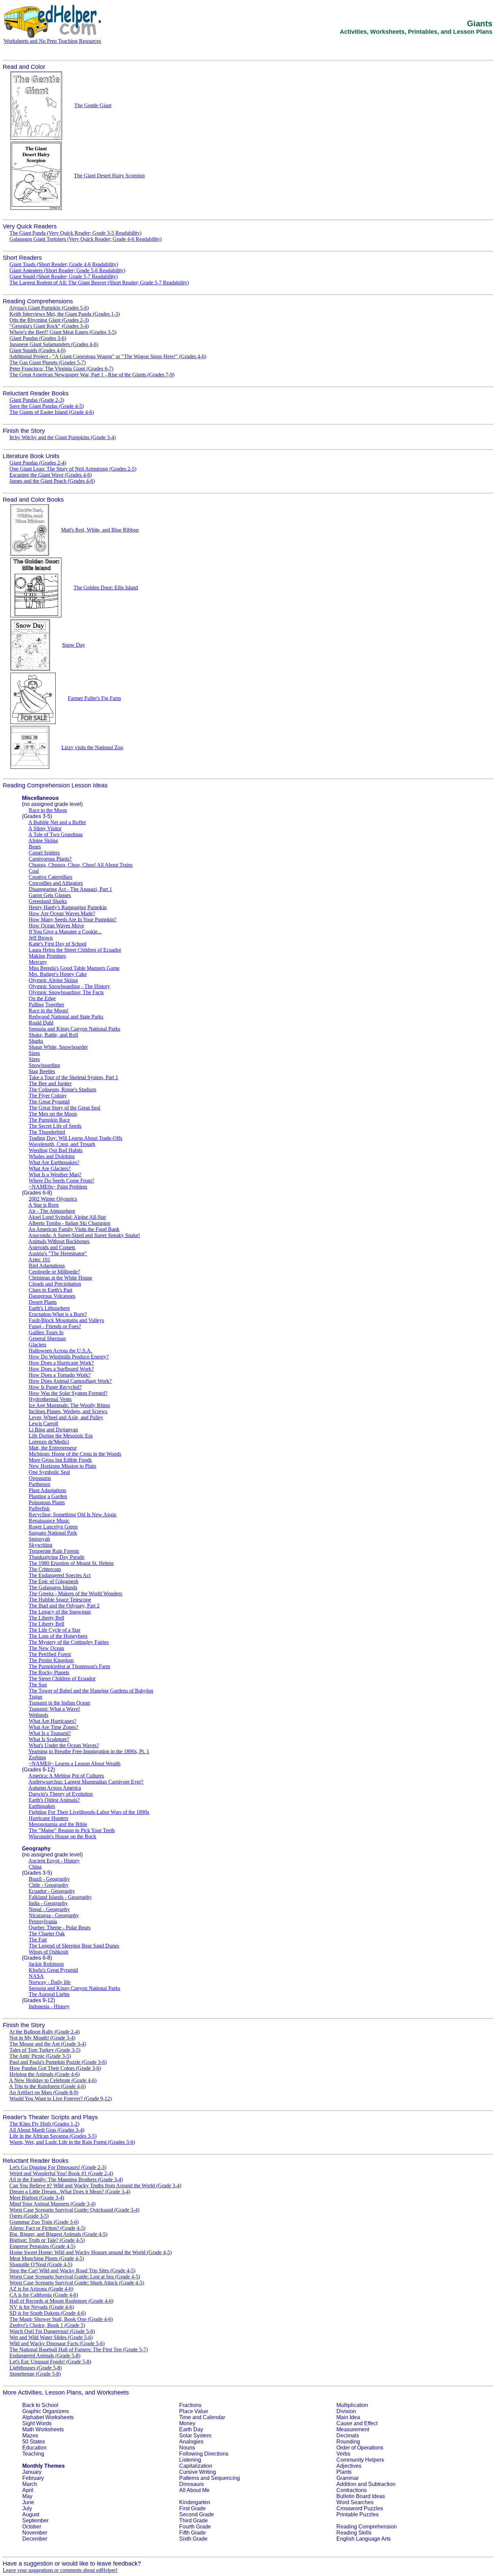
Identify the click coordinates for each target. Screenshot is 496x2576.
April (28, 2490)
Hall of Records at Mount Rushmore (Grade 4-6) (61, 2301)
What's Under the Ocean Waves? (64, 1745)
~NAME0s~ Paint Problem (58, 1187)
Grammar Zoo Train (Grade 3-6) (44, 2222)
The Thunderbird (47, 1132)
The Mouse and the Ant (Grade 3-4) (48, 2044)
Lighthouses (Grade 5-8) (36, 2368)
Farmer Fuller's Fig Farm (94, 698)
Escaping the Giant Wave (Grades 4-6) (51, 475)
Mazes (30, 2435)
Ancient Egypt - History (54, 1861)
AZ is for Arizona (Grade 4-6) (41, 2289)
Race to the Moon (48, 810)
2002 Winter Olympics (53, 1199)
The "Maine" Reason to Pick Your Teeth (72, 1830)
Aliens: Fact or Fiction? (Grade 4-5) (47, 2228)
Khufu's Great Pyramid (53, 1970)
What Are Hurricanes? (52, 1721)
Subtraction (382, 2484)
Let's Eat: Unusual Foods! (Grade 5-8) (50, 2362)
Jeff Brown (41, 938)
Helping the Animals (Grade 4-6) (45, 2074)
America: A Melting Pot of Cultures (66, 1776)
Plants (344, 2472)
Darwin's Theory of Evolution (61, 1794)
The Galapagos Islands (53, 1587)
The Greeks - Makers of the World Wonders (75, 1593)
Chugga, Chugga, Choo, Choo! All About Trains (81, 865)
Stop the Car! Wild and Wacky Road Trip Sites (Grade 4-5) (72, 2271)
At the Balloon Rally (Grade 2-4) (44, 2032)
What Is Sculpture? (49, 1739)
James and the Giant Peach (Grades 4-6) (52, 481)
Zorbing (37, 1757)
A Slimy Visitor (45, 828)
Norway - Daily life (50, 1982)
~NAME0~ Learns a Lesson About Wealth (75, 1763)
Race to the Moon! (49, 1011)
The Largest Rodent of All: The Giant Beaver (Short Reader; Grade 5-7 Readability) (99, 283)
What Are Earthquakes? (54, 1162)
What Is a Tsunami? (50, 1733)
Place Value (194, 2411)
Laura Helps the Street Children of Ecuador (75, 950)
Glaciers (37, 1345)
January (32, 2472)
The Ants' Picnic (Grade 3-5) (40, 2056)
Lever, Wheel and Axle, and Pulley (66, 1417)
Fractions (190, 2405)
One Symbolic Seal (49, 1472)
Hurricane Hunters (48, 1818)
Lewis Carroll (43, 1423)
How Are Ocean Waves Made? (62, 913)
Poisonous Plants (47, 1502)
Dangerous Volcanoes (52, 1296)
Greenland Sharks (48, 901)
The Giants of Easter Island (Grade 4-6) (52, 412)
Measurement (353, 2429)
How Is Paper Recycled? (55, 1387)
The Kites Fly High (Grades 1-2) (44, 2124)
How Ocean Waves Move (56, 926)
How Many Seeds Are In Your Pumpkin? (73, 919)
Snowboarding (44, 1065)
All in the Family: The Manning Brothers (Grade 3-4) (66, 2179)
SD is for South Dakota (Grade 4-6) (48, 2313)
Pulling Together (46, 1004)
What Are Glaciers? (50, 1168)
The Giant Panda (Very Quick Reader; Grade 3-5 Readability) (75, 233)
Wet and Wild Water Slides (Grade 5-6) (51, 2337)
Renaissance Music (49, 1521)
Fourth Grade (195, 2527)
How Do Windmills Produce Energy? (69, 1357)
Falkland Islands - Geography (60, 1897)
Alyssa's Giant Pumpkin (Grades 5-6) (49, 308)
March (30, 2484)
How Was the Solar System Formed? (68, 1393)
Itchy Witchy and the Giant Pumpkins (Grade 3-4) (63, 437)
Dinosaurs (191, 2484)
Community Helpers (360, 2460)
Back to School (40, 2405)
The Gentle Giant (93, 105)
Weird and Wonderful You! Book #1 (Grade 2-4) (61, 2173)
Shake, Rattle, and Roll (53, 1035)
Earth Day (191, 2429)
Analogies (191, 2442)
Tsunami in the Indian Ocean (59, 1703)
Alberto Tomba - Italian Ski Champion (69, 1223)
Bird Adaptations (47, 1266)
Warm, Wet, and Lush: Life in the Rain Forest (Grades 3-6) (72, 2142)
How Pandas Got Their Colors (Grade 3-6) (55, 2068)
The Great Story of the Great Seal (64, 1108)
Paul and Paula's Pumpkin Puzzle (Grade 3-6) (58, 2062)
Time (185, 2417)
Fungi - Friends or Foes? (55, 1326)
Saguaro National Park (53, 1533)
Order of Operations (360, 2448)
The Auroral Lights (49, 1994)
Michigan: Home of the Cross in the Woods (75, 1454)
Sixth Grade (193, 2539)
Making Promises (47, 956)
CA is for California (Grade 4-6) (44, 2295)
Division (346, 2411)
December (35, 2539)
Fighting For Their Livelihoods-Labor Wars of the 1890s (89, 1812)
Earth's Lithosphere (49, 1308)
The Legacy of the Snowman (60, 1612)
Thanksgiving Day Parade (57, 1557)
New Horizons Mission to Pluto (62, 1466)
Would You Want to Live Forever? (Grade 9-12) (61, 2098)
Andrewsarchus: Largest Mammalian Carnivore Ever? (86, 1782)
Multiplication (352, 2405)
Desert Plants (43, 1302)
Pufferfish (39, 1508)
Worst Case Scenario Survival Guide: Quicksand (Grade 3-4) (74, 2210)
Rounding (348, 2442)
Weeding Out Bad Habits (56, 1150)
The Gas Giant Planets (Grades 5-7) (48, 362)
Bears (35, 847)
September (35, 2521)
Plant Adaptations (47, 1490)
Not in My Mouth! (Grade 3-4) (42, 2038)
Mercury (38, 962)
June (28, 2502)
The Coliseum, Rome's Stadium (62, 1089)
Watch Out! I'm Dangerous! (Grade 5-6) (52, 2331)
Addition (346, 2484)
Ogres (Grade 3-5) (29, 2216)
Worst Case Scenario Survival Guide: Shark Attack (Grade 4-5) (77, 2283)
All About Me (194, 2490)
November (35, 2533)
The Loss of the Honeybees (58, 1636)
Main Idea (348, 2417)
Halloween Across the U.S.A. (60, 1351)
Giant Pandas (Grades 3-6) (38, 338)
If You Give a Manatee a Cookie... (65, 932)
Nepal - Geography (49, 1909)
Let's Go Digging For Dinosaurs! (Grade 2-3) (58, 2167)
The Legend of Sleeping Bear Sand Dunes (74, 1946)
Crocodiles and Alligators (56, 883)
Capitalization (196, 2466)
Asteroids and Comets (52, 1247)
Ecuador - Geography (52, 1891)
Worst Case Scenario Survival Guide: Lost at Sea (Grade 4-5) (75, 2277)
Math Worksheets (43, 2429)
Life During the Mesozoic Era (61, 1436)
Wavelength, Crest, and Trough (62, 1144)
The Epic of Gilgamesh (53, 1581)
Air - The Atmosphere (52, 1211)
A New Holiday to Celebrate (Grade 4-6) (53, 2080)
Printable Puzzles (357, 2514)
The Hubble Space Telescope (60, 1600)
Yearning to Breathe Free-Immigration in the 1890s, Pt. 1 (89, 1751)
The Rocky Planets (49, 1672)
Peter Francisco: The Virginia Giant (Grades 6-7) (61, 369)
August (31, 2514)
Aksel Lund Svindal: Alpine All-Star (67, 1217)
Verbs (343, 2454)
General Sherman (47, 1338)
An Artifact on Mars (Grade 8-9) (44, 2092)
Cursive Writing (198, 2472)
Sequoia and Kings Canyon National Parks (74, 1029)
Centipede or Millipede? (54, 1272)
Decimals (348, 2435)
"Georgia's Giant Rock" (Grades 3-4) (49, 326)
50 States (34, 2442)
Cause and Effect (357, 2423)
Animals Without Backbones (59, 1241)
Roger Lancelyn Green (53, 1527)
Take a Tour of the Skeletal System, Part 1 (73, 1077)
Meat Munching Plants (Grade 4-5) (47, 2258)
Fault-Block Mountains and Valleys (66, 1320)
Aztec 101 (39, 1259)
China (35, 1867)
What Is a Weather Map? (55, 1174)
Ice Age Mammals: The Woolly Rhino (69, 1405)
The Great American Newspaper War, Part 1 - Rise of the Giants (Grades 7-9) (92, 375)
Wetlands (38, 1715)
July (27, 2508)
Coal (34, 871)
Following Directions (204, 2454)
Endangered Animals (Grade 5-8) (45, 2356)
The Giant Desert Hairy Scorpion (109, 176)
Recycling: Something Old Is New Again (73, 1515)
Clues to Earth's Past (50, 1290)
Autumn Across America (55, 1788)
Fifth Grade (192, 2533)
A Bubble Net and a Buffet (57, 822)
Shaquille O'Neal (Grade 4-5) (41, 2264)
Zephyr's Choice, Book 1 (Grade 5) (47, 2325)
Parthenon (39, 1484)
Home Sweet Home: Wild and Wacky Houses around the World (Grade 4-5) (91, 2252)
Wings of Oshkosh (48, 1952)
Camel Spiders (44, 853)
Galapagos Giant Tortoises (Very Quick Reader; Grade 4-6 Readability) (86, 239)
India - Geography (48, 1903)
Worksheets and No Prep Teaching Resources (52, 41)
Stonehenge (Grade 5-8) (35, 2374)
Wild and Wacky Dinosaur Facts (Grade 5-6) (57, 2343)
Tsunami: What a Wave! (54, 1709)
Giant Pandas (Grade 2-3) (37, 400)
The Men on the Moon (53, 1114)
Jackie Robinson (46, 1964)
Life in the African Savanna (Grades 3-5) (53, 2136)
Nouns (187, 2448)
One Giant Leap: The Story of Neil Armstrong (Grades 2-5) (73, 469)
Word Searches (355, 2502)
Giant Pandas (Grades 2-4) (38, 463)
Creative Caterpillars (50, 877)
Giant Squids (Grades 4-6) (37, 350)
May (27, 2496)
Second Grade (197, 2514)
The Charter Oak (47, 1934)
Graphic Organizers (46, 2411)
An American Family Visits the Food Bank (74, 1229)
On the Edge (42, 998)
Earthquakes (42, 1806)
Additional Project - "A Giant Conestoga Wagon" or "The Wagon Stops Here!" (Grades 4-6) (108, 356)
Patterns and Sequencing (210, 2478)
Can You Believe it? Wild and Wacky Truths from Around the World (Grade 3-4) (95, 2186)
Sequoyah (39, 1539)
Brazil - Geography (49, 1879)
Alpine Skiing (43, 841)
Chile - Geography (49, 1885)
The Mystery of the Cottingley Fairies (69, 1642)
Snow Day (74, 645)
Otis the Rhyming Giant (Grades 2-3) (49, 320)
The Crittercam (45, 1569)
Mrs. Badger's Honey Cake (58, 974)
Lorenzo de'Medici (49, 1442)
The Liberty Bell (46, 1618)
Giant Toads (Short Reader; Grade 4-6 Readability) (64, 264)
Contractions (352, 2490)
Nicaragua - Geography (54, 1915)
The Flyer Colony (48, 1096)
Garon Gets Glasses (50, 895)
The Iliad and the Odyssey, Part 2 (64, 1606)
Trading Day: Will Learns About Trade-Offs (75, 1138)
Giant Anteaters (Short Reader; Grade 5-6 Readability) (67, 270)
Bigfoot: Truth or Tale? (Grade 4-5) (47, 2240)
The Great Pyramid (49, 1102)
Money (187, 2423)
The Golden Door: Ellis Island (106, 587)
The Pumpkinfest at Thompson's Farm (69, 1666)
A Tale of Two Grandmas (56, 834)
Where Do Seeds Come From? (61, 1181)
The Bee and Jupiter (50, 1083)
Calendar (214, 2417)
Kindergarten (195, 2502)
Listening (190, 2460)
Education (34, 2448)
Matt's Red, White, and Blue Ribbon (100, 530)
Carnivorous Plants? (50, 859)
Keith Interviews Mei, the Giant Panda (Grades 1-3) (65, 314)
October (32, 2527)
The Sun (38, 1685)
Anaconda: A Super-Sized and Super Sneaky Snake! (84, 1235)
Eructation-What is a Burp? (58, 1314)
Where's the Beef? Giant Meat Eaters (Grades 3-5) (63, 332)
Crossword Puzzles (360, 2508)
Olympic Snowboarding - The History (69, 986)
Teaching (33, 2454)
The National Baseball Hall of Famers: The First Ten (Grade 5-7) (79, 2349)
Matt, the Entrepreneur (53, 1448)
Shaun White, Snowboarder (58, 1047)
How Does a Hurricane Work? (61, 1363)
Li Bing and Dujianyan (53, 1430)
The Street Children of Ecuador (62, 1678)
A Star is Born (44, 1205)
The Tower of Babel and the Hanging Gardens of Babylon (91, 1691)
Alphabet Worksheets (48, 2417)
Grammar (348, 2478)
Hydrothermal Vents (50, 1399)
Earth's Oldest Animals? (54, 1800)
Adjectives (349, 2466)
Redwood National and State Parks (66, 1017)
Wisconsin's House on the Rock (62, 1836)
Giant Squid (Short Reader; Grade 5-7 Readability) (64, 276)
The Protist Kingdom (51, 1660)
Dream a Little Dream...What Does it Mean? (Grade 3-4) (70, 2192)
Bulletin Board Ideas (361, 2496)
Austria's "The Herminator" (58, 1253)
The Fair (38, 1940)
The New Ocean (46, 1648)
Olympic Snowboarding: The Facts (66, 992)
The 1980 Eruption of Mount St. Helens (71, 1563)
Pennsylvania (43, 1921)
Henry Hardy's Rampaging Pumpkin (68, 907)
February (33, 2478)
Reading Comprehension (367, 2527)
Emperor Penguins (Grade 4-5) (42, 2246)
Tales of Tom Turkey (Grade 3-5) (45, 2050)
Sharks (36, 1041)
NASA (36, 1976)
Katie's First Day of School (58, 944)
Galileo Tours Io (46, 1332)
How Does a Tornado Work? (60, 1375)
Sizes (34, 1053)
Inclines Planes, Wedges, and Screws (68, 1411)
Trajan (35, 1697)
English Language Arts (364, 2539)
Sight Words (37, 2423)
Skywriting (40, 1545)
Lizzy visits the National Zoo (92, 747)
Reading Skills (354, 2533)
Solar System (195, 2435)
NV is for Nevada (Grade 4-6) (42, 2307)
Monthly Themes (44, 2466)
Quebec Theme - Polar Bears (60, 1927)
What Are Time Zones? (53, 1727)
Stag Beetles (42, 1071)
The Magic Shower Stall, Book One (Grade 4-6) (61, 2319)
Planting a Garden (48, 1496)
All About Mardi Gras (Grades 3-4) (47, 2130)
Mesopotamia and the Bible (58, 1824)
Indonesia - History (49, 2006)
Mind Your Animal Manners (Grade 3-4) (52, 2204)
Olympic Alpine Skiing (53, 980)
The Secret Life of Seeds (55, 1126)
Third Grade (194, 2521)
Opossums (40, 1478)
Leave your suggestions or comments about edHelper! (60, 2570)
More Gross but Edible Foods (60, 1460)
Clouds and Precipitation (55, 1284)
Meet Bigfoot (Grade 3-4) (37, 2198)
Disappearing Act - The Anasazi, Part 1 (70, 889)
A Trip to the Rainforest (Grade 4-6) (47, 2086)
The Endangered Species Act (60, 1575)
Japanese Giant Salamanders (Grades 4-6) (54, 344)
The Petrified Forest (50, 1654)
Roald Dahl (41, 1023)
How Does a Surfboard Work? (61, 1369)
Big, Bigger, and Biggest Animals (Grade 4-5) (58, 2234)
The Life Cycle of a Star (54, 1630)
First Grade (192, 2508)
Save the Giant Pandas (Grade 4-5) (47, 406)
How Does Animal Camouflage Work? (70, 1381)
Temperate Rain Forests (54, 1551)
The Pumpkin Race (49, 1120)
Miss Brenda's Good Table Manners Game (74, 968)
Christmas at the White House (60, 1278)
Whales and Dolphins (52, 1156)
